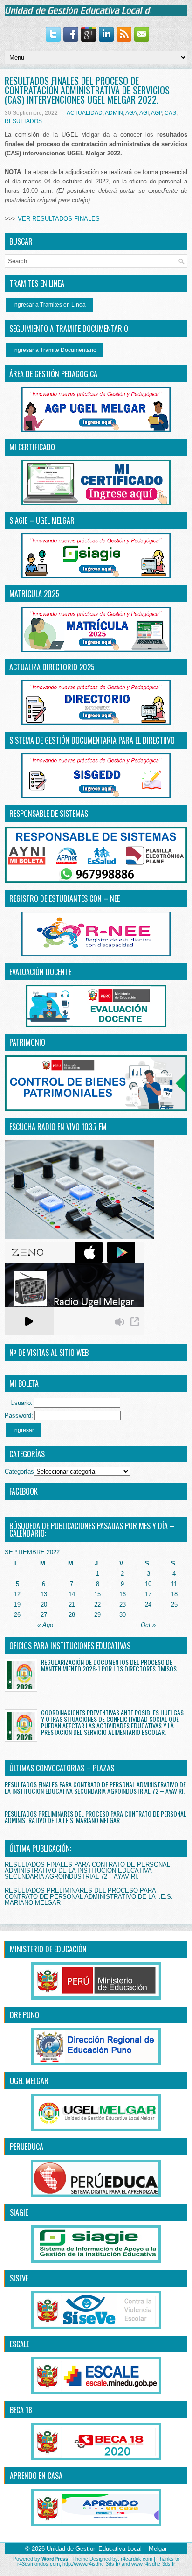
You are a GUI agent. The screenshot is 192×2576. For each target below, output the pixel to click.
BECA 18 (21, 2410)
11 (174, 1584)
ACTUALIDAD (85, 113)
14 (72, 1594)
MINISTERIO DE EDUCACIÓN (48, 1949)
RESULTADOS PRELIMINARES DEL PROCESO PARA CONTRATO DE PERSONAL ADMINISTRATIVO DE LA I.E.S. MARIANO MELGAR (96, 1817)
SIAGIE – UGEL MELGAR (42, 520)
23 (123, 1604)
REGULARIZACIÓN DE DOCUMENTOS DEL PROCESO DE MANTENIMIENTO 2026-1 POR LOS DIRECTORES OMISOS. (110, 1665)
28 (72, 1615)
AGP (156, 113)
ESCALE (20, 2344)
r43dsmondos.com (38, 2564)
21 (72, 1604)
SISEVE (19, 2278)
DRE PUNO (24, 2015)
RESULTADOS (23, 121)
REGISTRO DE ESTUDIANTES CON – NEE (65, 898)
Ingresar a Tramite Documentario (55, 350)
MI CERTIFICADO (32, 447)
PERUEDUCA (27, 2147)
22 (97, 1604)
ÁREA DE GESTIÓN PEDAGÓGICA (53, 374)
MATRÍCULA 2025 (34, 594)
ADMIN (114, 113)
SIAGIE (19, 2212)
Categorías (19, 1471)
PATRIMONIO (27, 1042)
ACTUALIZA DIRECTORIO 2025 (52, 667)
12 (17, 1594)
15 (97, 1594)
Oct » (148, 1625)
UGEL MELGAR (29, 2081)
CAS (170, 113)
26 (17, 1615)
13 (44, 1594)
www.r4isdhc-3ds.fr (153, 2564)
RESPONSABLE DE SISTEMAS (49, 814)
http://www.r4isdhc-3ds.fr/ (91, 2564)
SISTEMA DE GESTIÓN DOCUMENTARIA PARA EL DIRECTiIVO (92, 740)
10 (148, 1584)
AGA (131, 113)
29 (97, 1615)
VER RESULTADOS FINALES (59, 219)
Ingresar (24, 1430)
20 (44, 1604)
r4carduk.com (137, 2559)
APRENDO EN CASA (36, 2476)
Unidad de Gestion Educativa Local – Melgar (107, 2549)
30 (123, 1615)
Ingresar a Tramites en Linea (49, 305)
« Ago (45, 1625)
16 (123, 1594)
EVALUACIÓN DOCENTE (40, 972)
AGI (144, 113)
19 (17, 1604)
